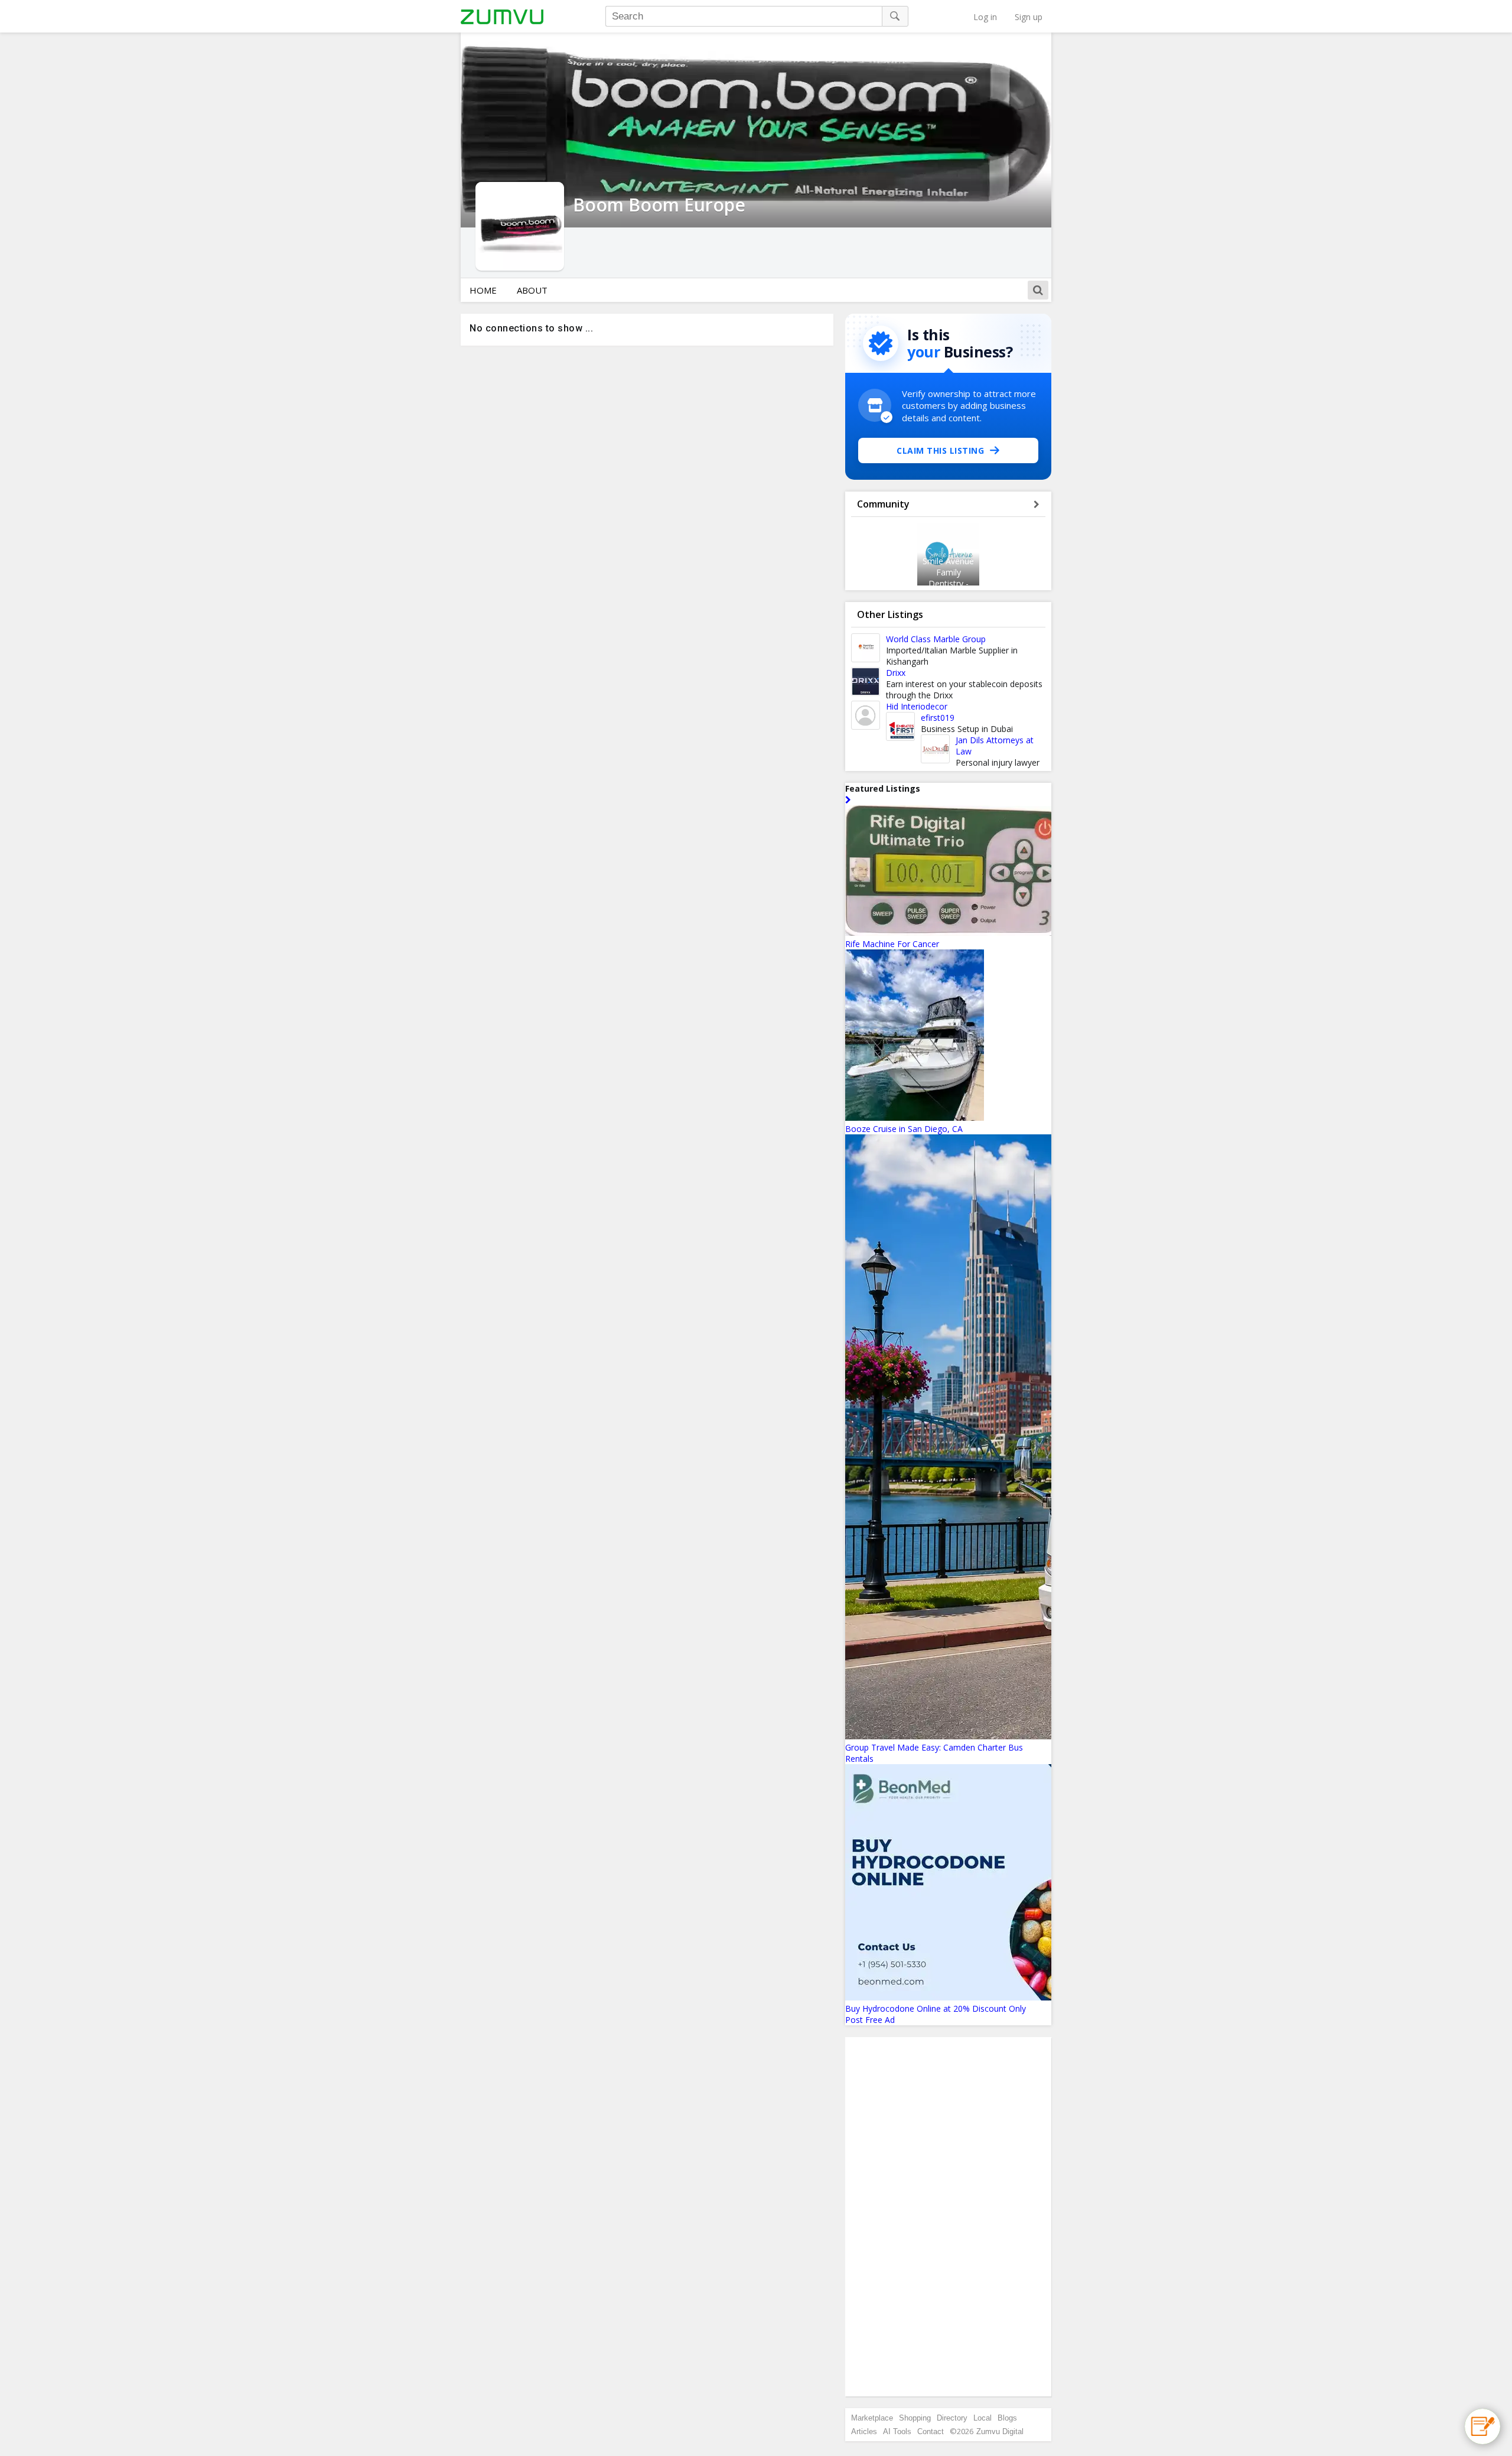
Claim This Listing (940, 450)
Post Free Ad (870, 2020)
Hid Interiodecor (917, 706)
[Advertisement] (949, 2217)
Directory (952, 2418)
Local (983, 2418)
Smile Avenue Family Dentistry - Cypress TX (948, 578)
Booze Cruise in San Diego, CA (904, 1129)
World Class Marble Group (936, 639)
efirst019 (938, 718)
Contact (931, 2431)
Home (483, 290)
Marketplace (872, 2418)
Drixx (896, 673)
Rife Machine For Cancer (892, 944)
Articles (864, 2431)
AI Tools (897, 2431)
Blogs (1007, 2418)
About (532, 290)
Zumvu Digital (1000, 2431)
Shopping (915, 2418)
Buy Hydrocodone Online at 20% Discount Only (936, 2008)
